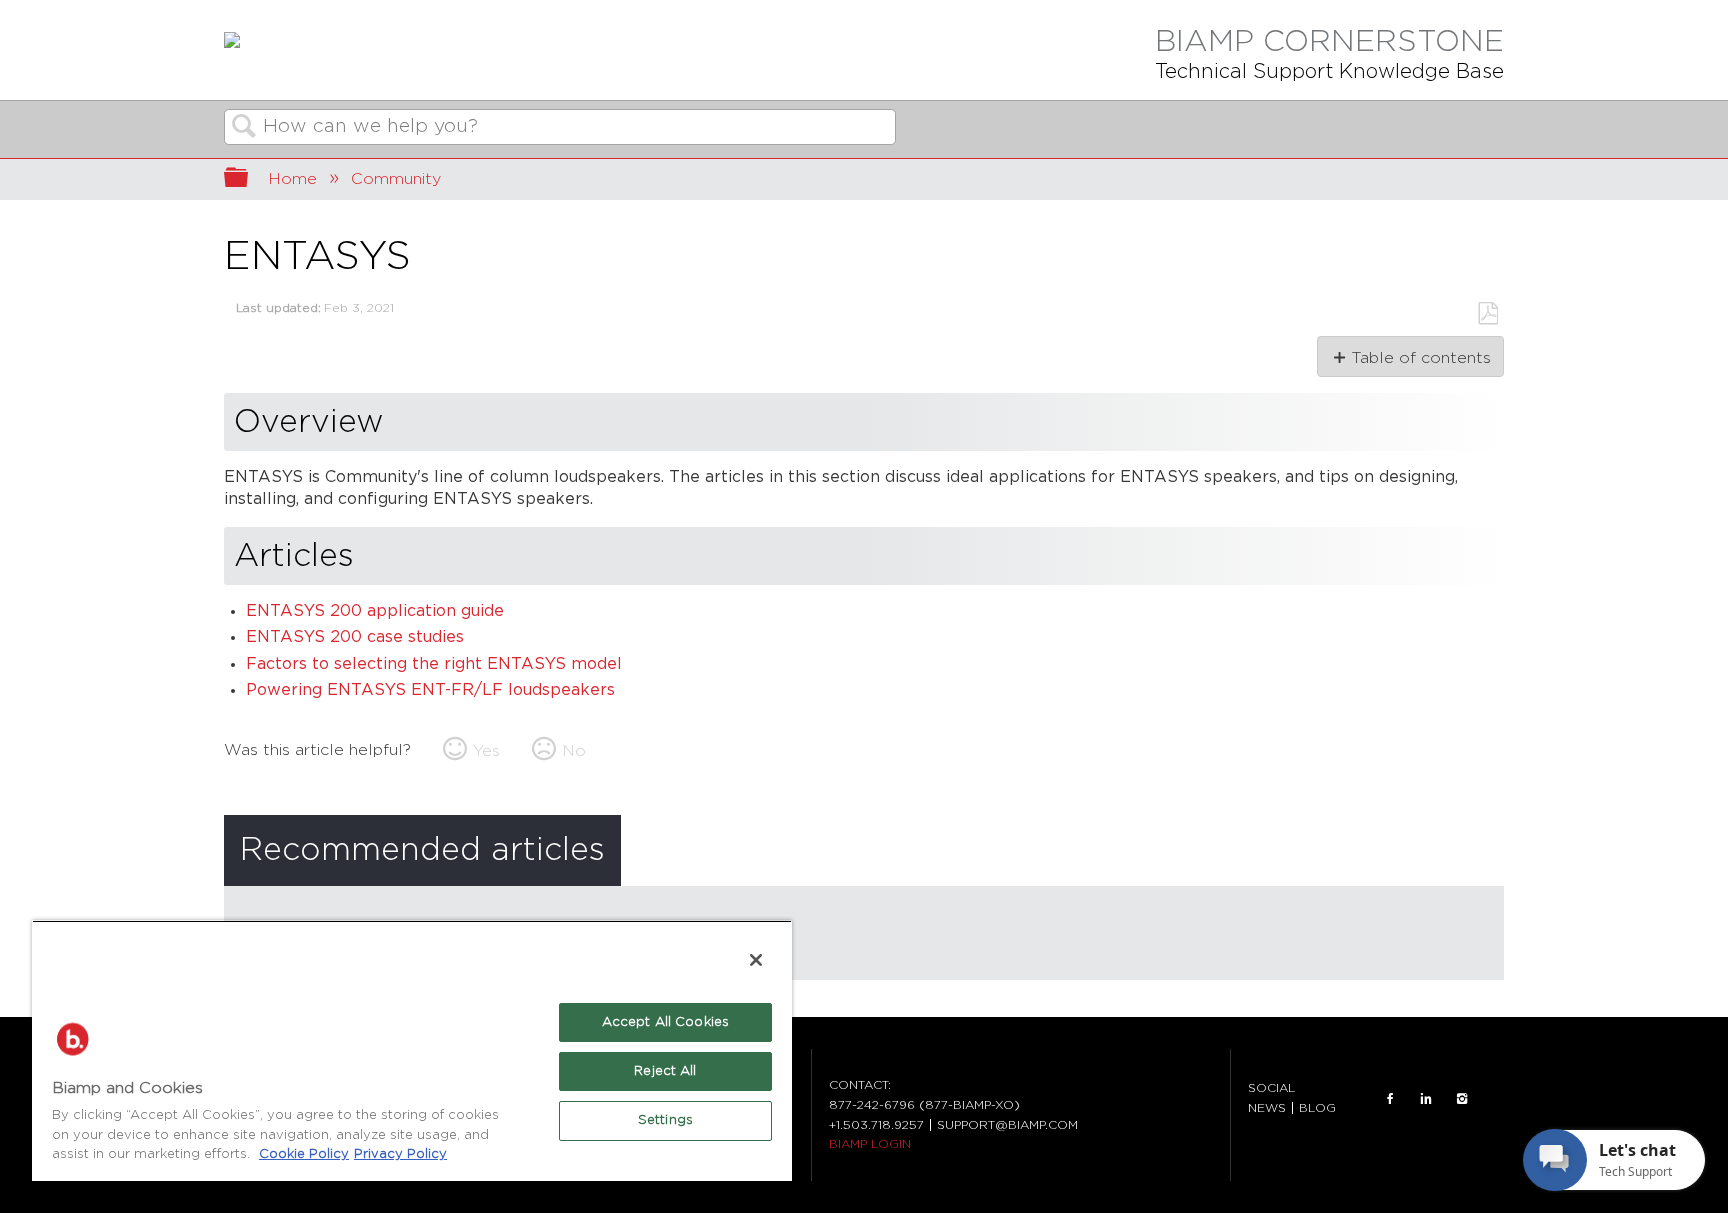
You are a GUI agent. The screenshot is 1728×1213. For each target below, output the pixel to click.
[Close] (756, 960)
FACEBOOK (1390, 1098)
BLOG (1317, 1108)
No (574, 751)
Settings (665, 1120)
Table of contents (1420, 358)
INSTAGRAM (1462, 1098)
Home (292, 179)
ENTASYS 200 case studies (355, 637)
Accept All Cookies (665, 1022)
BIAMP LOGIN (870, 1144)
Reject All (665, 1071)
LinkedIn (1426, 1098)
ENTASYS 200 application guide (375, 611)
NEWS (1267, 1108)
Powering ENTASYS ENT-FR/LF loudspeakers (430, 690)
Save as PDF (1487, 314)
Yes (486, 751)
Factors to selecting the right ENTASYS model (434, 664)
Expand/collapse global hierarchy (249, 180)
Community (396, 179)
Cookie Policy (304, 1154)
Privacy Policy (400, 1154)
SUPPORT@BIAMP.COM (1007, 1125)
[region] (412, 1050)
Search (244, 128)
